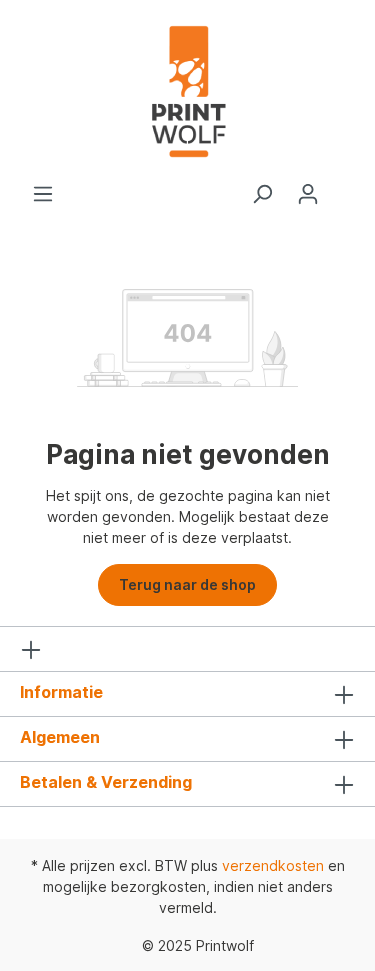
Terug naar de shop (187, 584)
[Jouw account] (308, 194)
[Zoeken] (262, 194)
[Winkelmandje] (343, 187)
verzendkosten (273, 865)
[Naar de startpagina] (187, 91)
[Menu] (43, 194)
